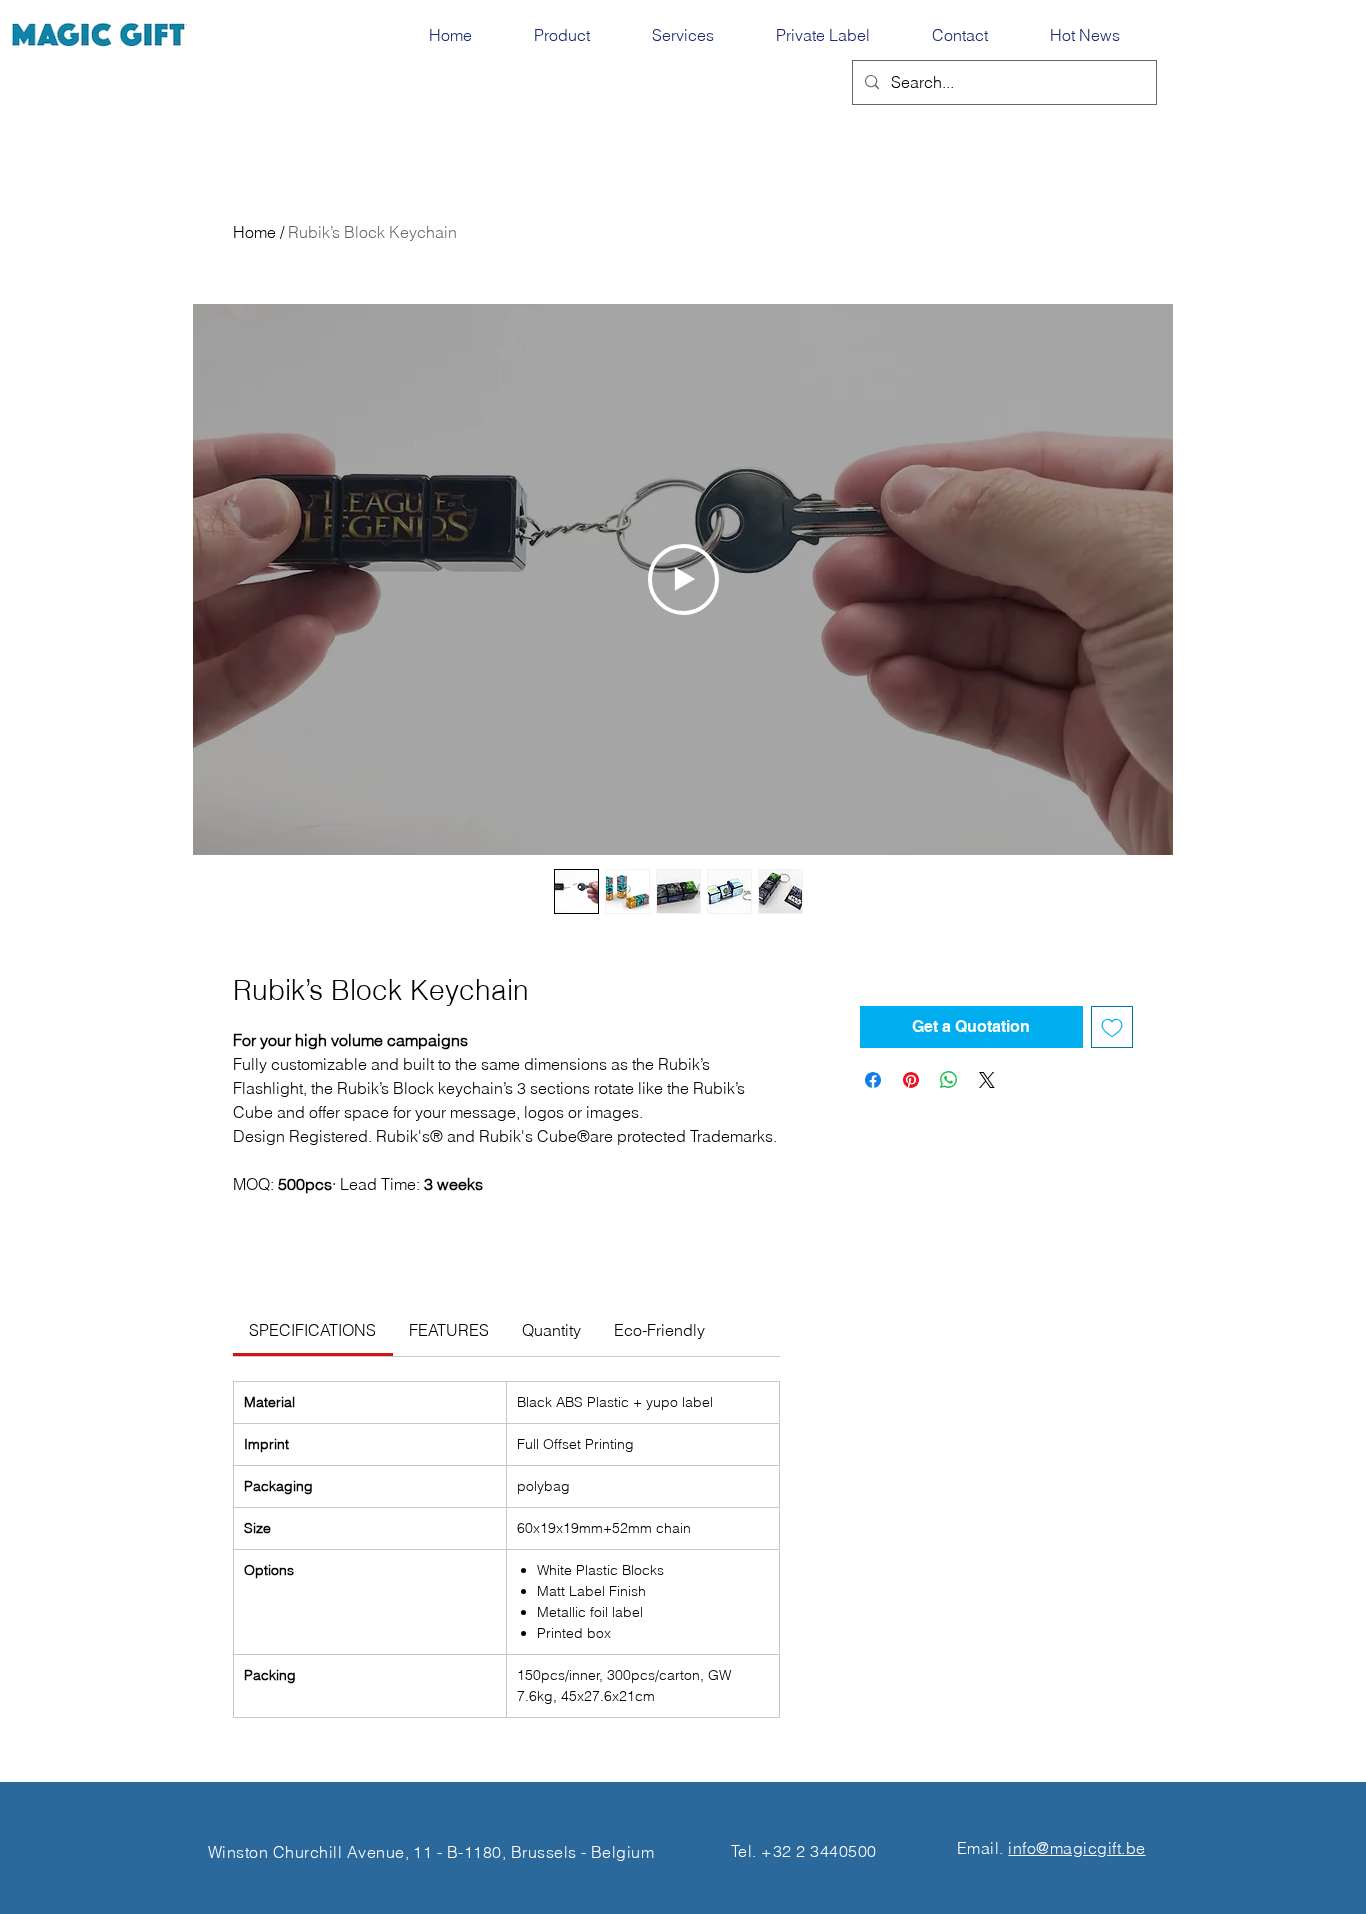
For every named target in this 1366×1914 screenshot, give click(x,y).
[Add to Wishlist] (1112, 1027)
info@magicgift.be (1076, 1848)
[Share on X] (987, 1080)
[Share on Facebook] (873, 1080)
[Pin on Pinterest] (911, 1080)
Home (254, 232)
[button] (578, 35)
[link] (312, 1330)
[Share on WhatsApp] (949, 1080)
